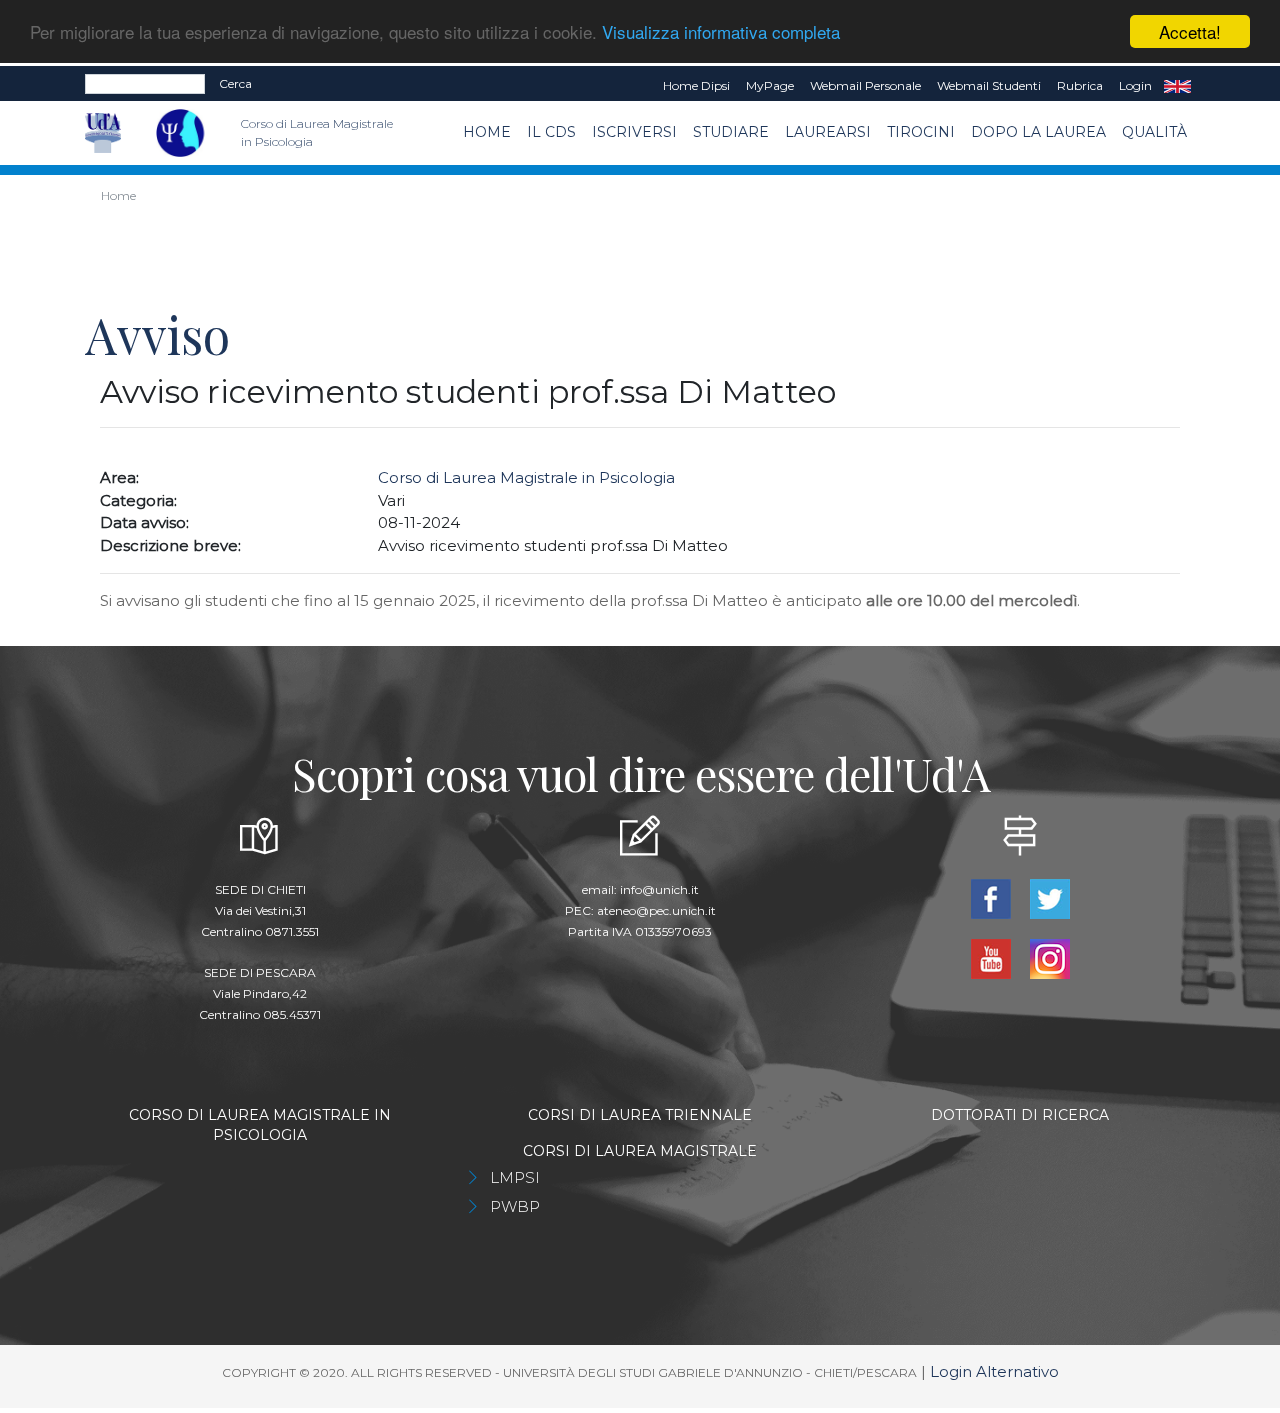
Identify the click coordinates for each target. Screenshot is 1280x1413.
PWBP (515, 1206)
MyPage (770, 85)
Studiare (731, 132)
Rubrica (1080, 85)
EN (1177, 86)
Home (487, 132)
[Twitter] (1049, 897)
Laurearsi (828, 132)
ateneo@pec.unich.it (656, 910)
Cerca (235, 83)
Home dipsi (696, 85)
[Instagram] (1049, 957)
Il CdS (551, 132)
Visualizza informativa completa (721, 32)
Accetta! (1190, 31)
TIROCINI (921, 132)
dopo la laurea (1038, 132)
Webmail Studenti (989, 85)
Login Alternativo (994, 1371)
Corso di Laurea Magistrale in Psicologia (526, 477)
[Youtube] (992, 957)
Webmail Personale (865, 85)
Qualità (1154, 132)
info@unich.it (659, 889)
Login (1135, 85)
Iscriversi (634, 132)
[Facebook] (992, 897)
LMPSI (515, 1177)
